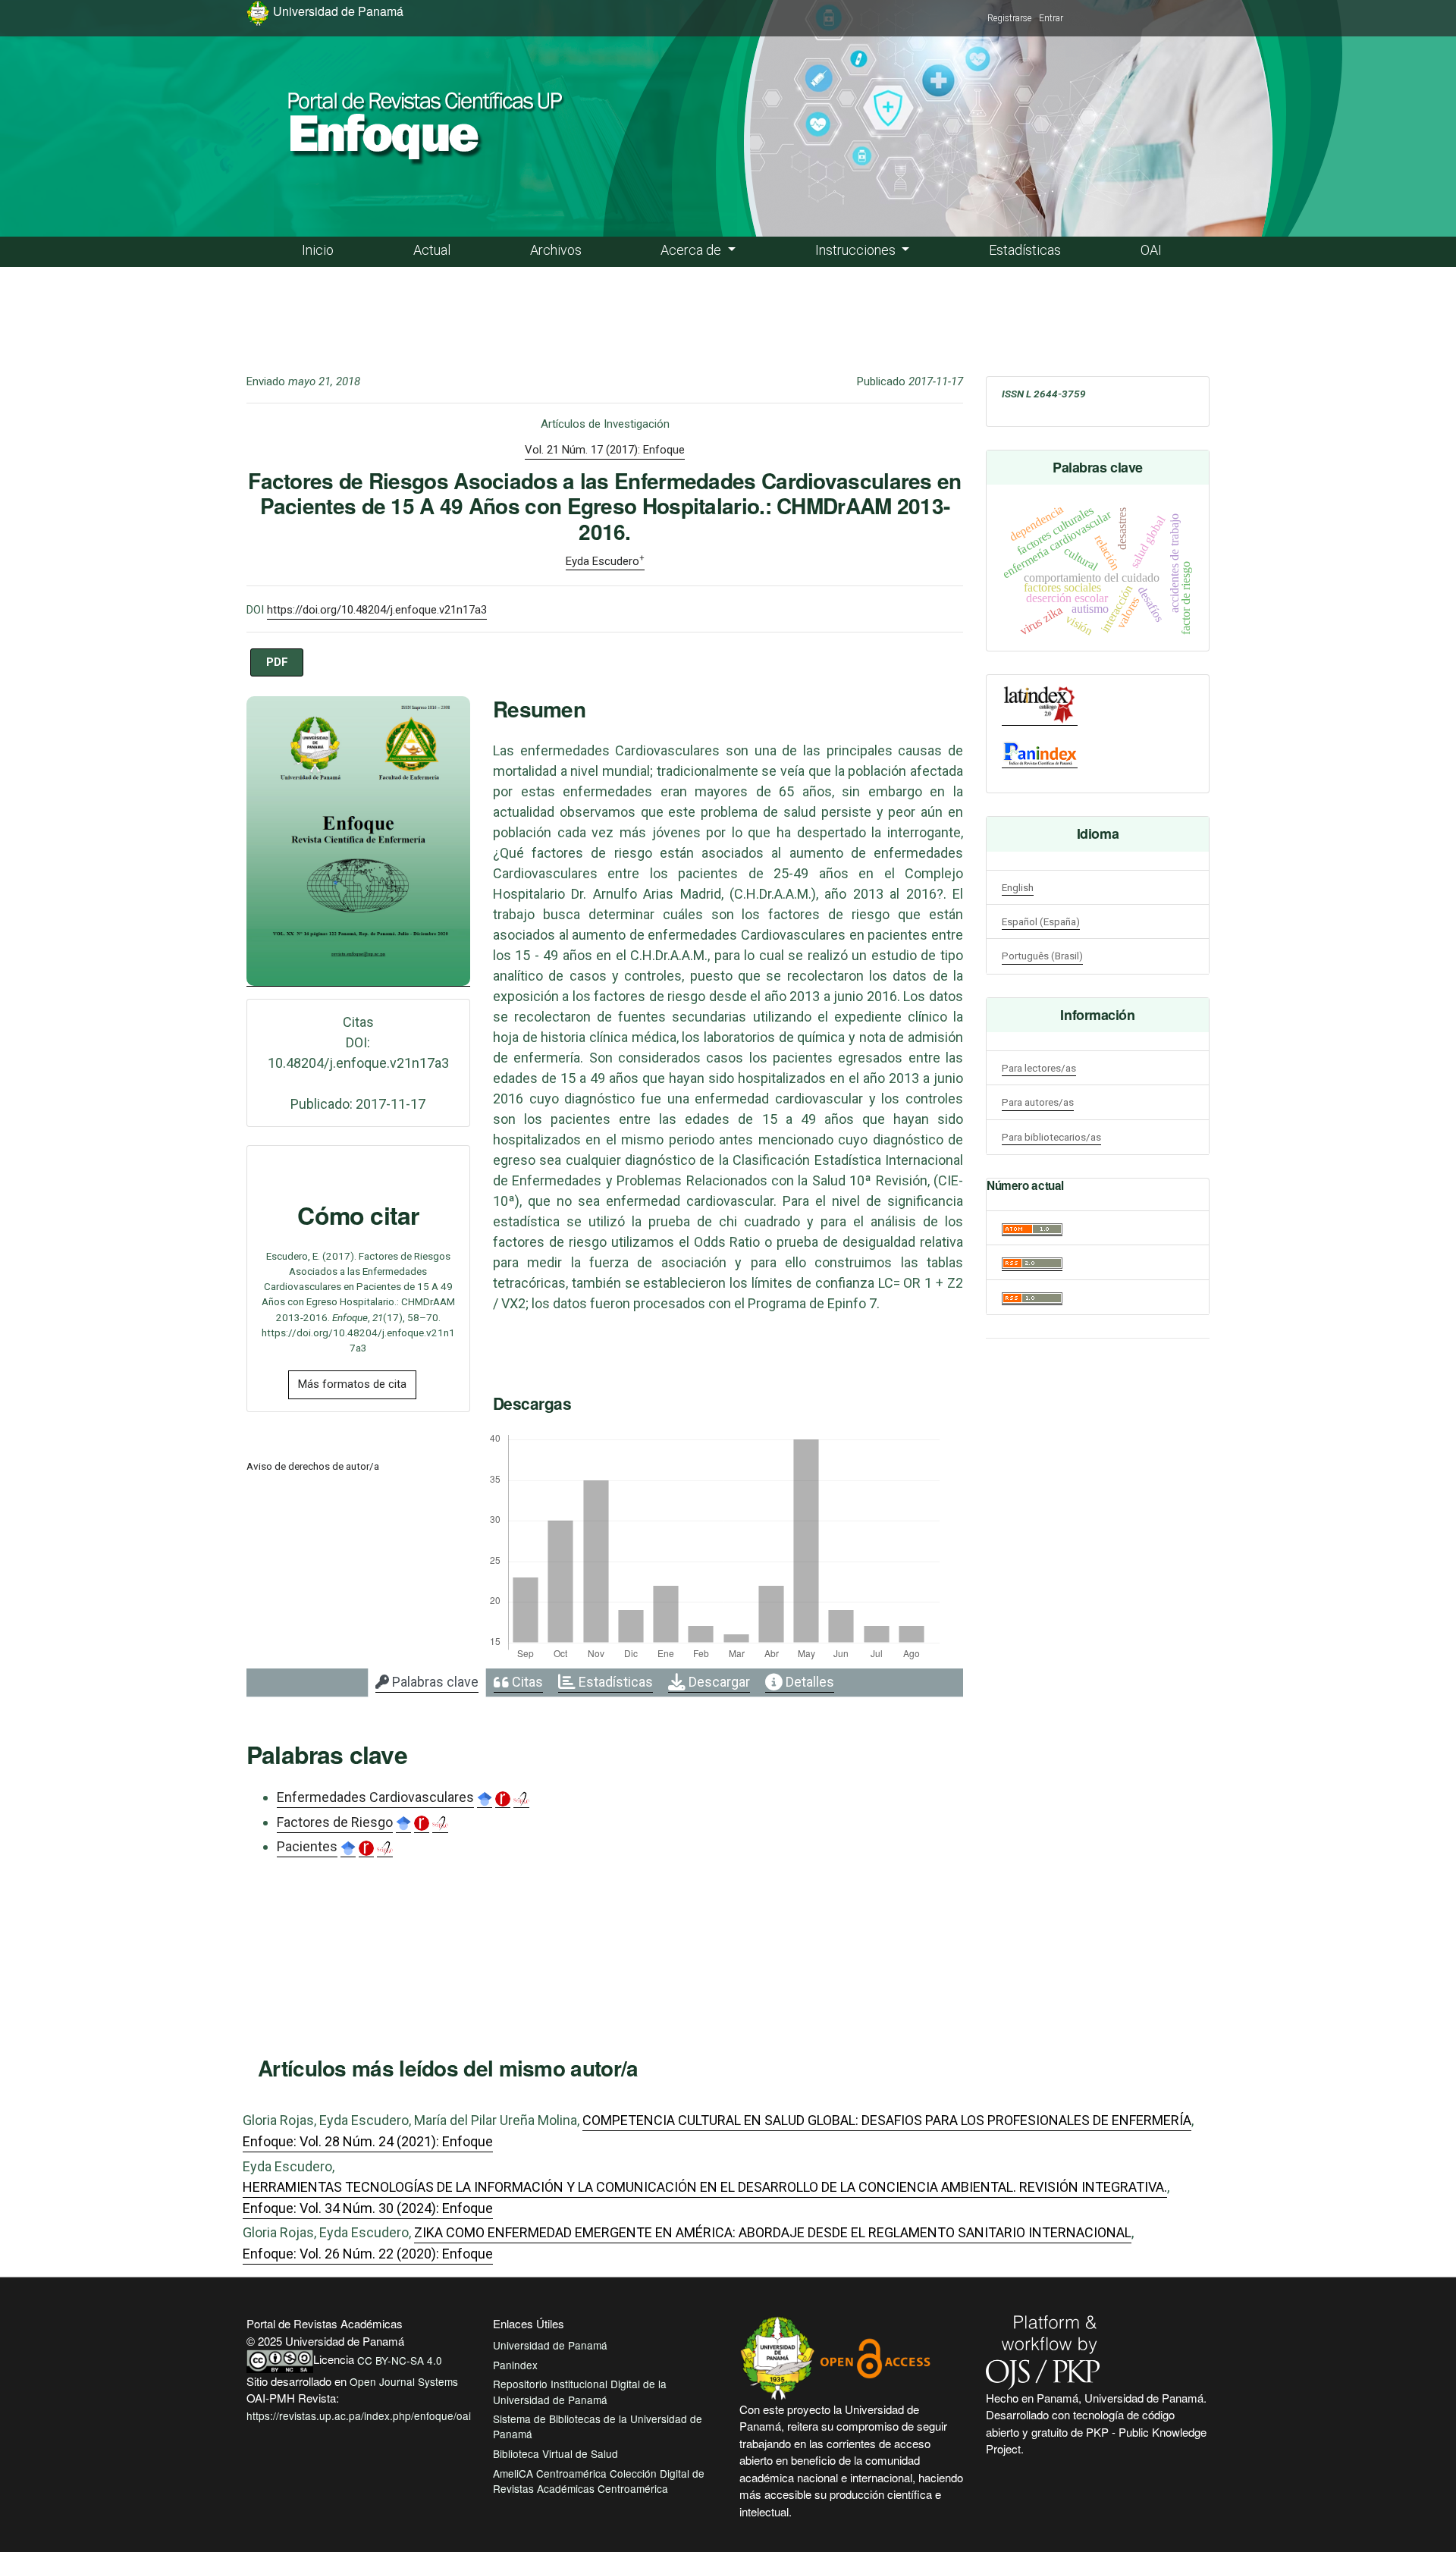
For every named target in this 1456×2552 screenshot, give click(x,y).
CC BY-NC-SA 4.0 (400, 2360)
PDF (277, 662)
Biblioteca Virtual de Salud (555, 2453)
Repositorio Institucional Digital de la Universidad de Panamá (580, 2391)
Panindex (515, 2365)
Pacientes (307, 1846)
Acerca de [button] (692, 250)
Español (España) (1041, 921)
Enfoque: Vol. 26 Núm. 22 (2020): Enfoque (368, 2254)
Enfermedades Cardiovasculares (375, 1797)
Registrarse (1009, 18)
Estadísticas (1025, 250)
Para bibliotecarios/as (1051, 1137)
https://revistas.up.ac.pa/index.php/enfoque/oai (359, 2415)
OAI (1151, 250)
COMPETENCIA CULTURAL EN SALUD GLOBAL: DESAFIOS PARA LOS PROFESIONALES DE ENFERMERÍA (887, 2120)
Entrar (1051, 18)
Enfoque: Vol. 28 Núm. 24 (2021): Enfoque (368, 2141)
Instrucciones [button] (857, 250)
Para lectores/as (1039, 1068)
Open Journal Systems (404, 2381)
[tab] (427, 1683)
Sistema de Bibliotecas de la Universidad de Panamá (598, 2426)
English (1018, 887)
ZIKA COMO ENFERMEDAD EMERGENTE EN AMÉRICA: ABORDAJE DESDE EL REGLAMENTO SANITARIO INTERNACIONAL (773, 2232)
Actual (432, 250)
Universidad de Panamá (550, 2345)
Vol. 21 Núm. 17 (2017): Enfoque (605, 450)
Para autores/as (1038, 1102)
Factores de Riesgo (335, 1822)
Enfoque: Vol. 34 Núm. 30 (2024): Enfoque (368, 2208)
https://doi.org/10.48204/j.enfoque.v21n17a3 (377, 610)
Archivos (556, 250)
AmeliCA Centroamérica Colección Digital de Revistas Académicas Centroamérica (599, 2481)
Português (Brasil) (1042, 956)
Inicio (318, 250)
